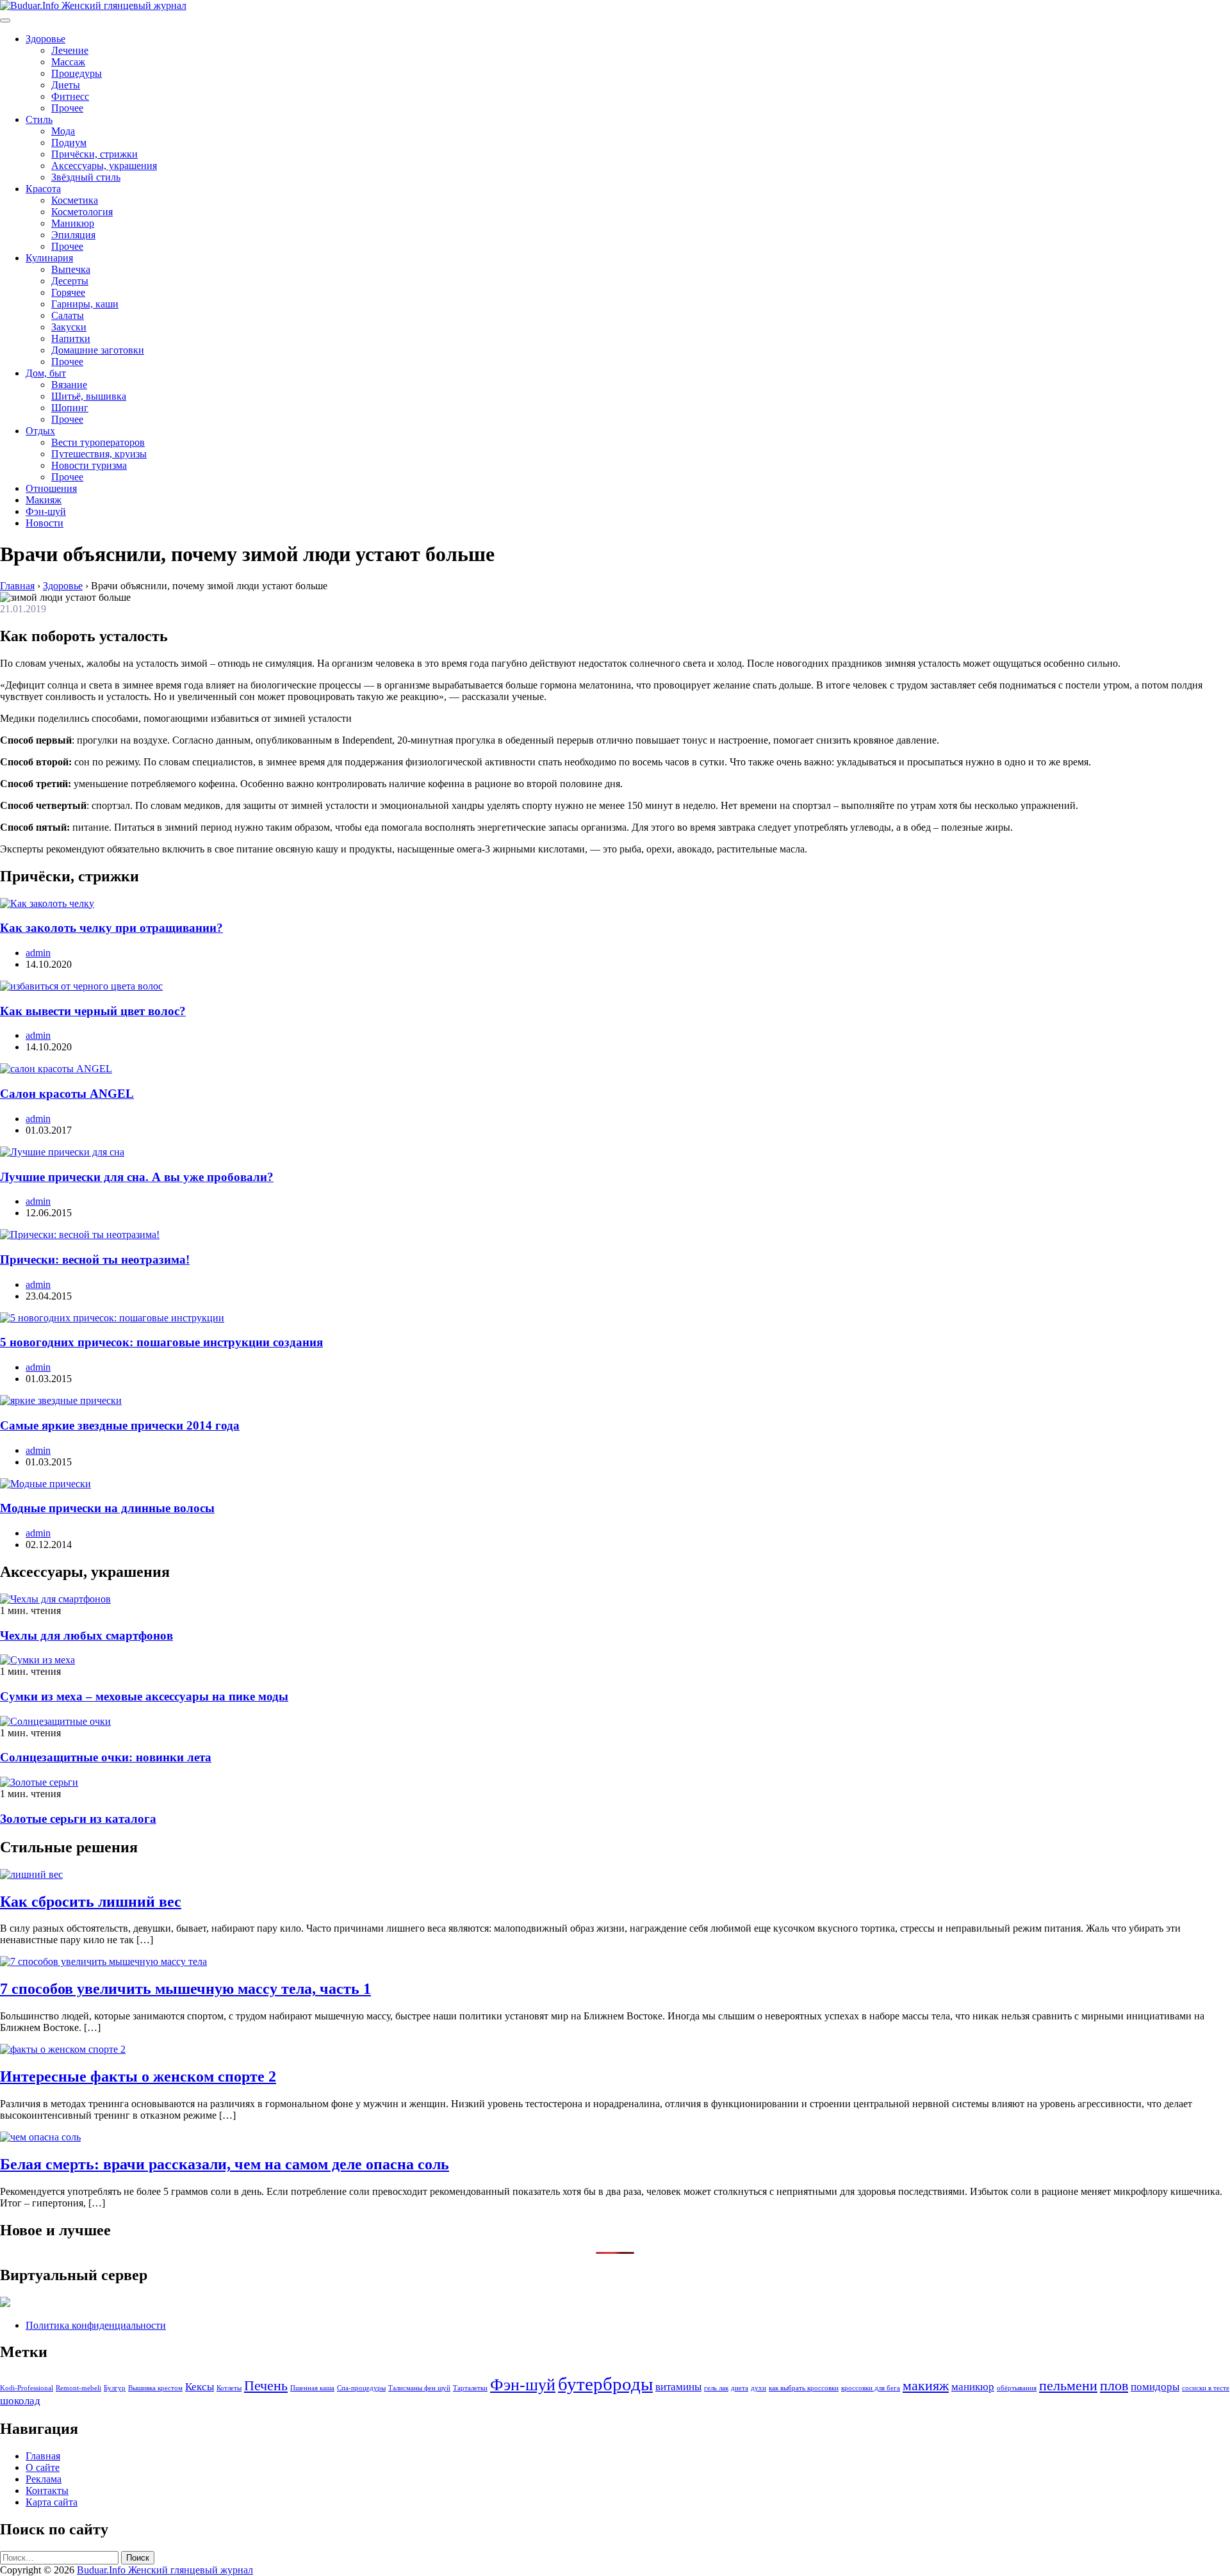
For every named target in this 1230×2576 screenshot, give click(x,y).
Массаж (68, 62)
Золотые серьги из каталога (78, 1819)
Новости (45, 523)
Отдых (40, 431)
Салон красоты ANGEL (67, 1094)
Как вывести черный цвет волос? (93, 1011)
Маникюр (73, 223)
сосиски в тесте (1206, 2388)
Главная (43, 2456)
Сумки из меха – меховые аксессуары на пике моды (144, 1696)
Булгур (115, 2388)
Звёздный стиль (86, 177)
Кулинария (49, 258)
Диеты (66, 85)
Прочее (67, 108)
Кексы (200, 2387)
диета (740, 2388)
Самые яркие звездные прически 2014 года (120, 1425)
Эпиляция (73, 235)
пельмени (1068, 2386)
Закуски (69, 327)
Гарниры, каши (85, 304)
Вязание (69, 385)
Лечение (70, 50)
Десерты (70, 281)
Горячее (68, 292)
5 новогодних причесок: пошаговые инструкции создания (161, 1342)
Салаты (68, 315)
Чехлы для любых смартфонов (86, 1635)
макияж (926, 2386)
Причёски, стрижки (94, 154)
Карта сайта (52, 2502)
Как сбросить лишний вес (91, 1902)
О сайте (43, 2467)
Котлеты (229, 2388)
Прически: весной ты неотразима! (95, 1259)
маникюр (973, 2387)
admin (38, 953)
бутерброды (605, 2384)
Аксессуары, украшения (104, 166)
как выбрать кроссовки (804, 2388)
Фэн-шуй (46, 511)
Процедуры (77, 73)
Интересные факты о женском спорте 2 (138, 2076)
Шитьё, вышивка (89, 396)
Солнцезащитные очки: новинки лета (106, 1757)
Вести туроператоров (98, 442)
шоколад (20, 2401)
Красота (43, 189)
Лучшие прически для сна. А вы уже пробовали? (137, 1177)
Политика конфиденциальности (96, 2325)
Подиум (69, 143)
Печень (266, 2386)
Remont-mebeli (78, 2388)
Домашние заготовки (98, 350)
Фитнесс (70, 96)
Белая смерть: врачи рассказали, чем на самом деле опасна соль (225, 2164)
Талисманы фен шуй (419, 2388)
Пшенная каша (312, 2388)
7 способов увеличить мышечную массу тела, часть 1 (185, 1989)
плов (1114, 2386)
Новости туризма (89, 465)
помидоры (1155, 2387)
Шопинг (70, 408)
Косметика (75, 200)
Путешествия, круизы (99, 454)
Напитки (71, 338)
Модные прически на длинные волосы (107, 1508)
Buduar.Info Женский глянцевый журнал (165, 2570)
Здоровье (45, 39)
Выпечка (71, 269)
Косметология (82, 212)
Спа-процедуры (361, 2388)
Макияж (44, 500)
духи (758, 2388)
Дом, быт (46, 373)
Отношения (51, 488)
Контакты (47, 2490)
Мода (63, 131)
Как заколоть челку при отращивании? (111, 928)
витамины (678, 2387)
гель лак (716, 2388)
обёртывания (1017, 2388)
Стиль (39, 119)
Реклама (44, 2479)
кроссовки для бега (871, 2388)
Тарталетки (470, 2388)
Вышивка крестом (155, 2388)
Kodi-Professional (27, 2388)
